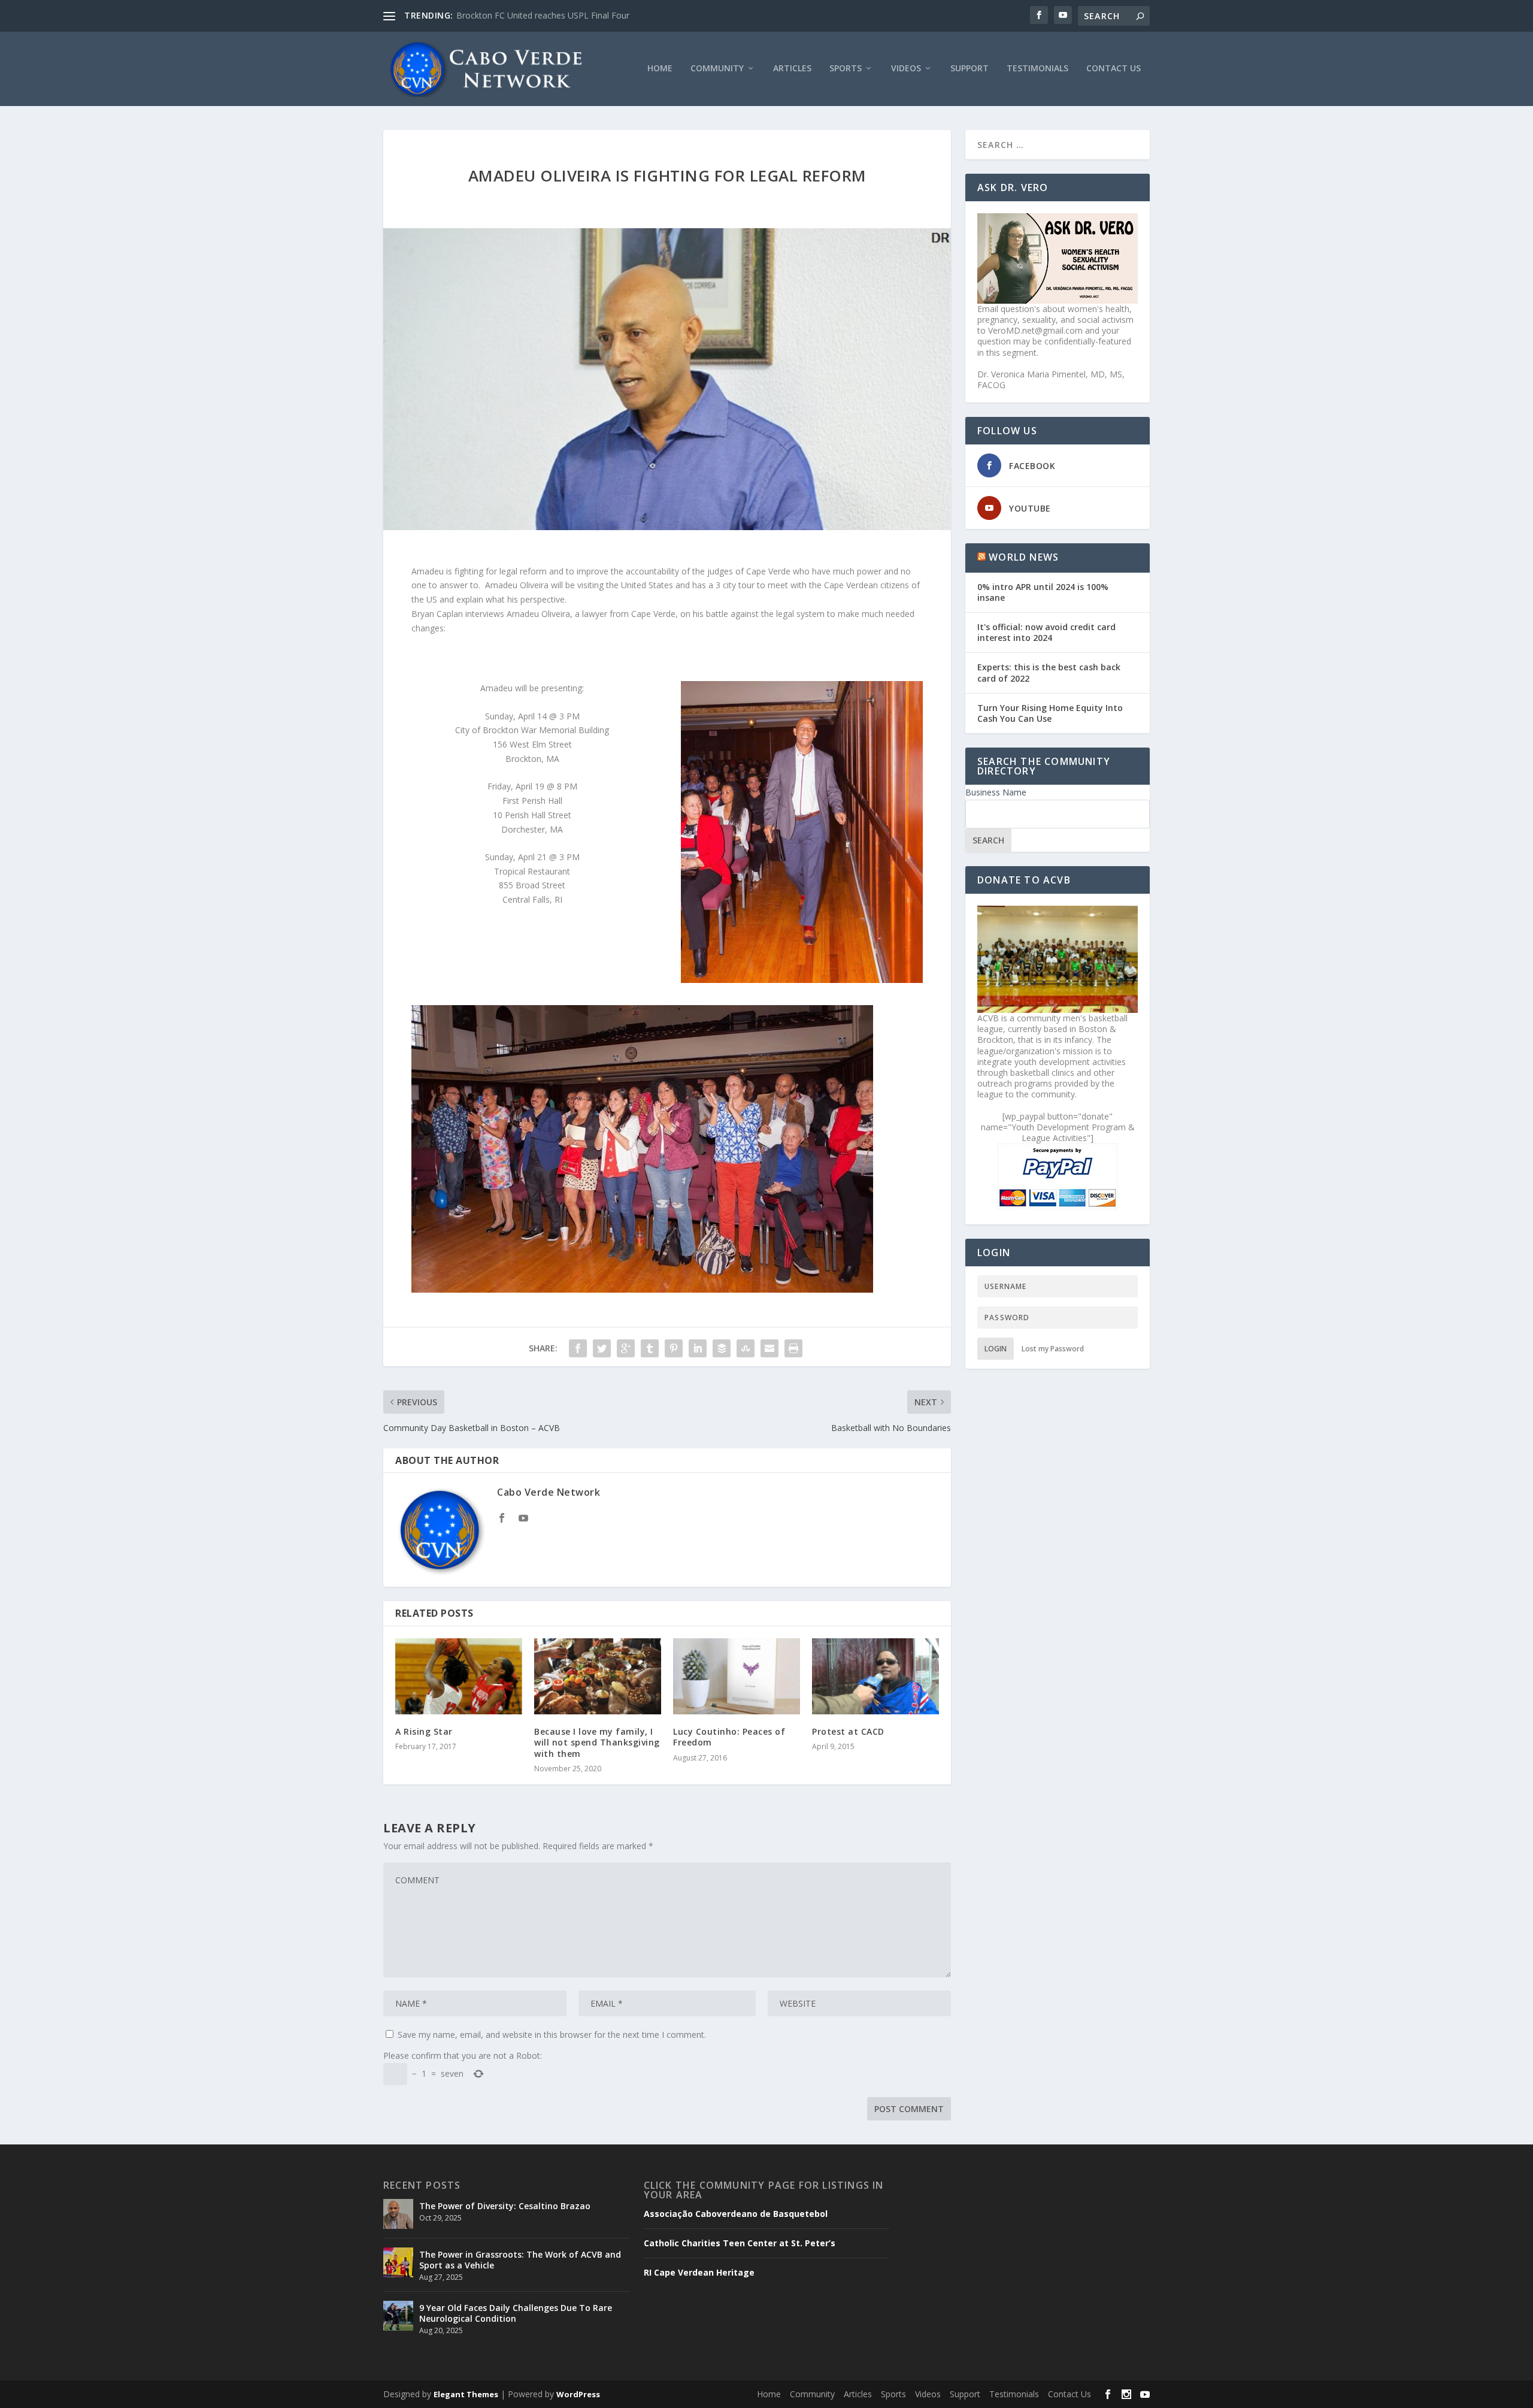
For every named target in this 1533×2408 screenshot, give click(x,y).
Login (996, 1349)
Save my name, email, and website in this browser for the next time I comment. (552, 2035)
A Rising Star (424, 1731)
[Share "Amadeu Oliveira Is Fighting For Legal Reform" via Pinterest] (674, 1348)
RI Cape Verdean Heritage (699, 2273)
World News (1024, 557)
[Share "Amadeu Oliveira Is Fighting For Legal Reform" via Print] (793, 1348)
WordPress (578, 2394)
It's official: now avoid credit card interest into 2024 (1046, 632)
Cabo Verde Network (549, 1492)
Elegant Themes (466, 2394)
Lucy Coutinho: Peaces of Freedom (729, 1737)
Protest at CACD (848, 1731)
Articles (792, 69)
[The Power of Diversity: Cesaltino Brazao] (398, 2214)
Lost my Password (1053, 1349)
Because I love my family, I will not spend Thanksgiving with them (597, 1742)
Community (717, 69)
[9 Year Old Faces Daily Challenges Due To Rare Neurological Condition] (398, 2316)
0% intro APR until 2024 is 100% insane (1043, 592)
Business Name (996, 792)
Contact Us (1114, 69)
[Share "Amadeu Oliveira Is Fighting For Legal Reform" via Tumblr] (650, 1348)
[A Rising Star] (459, 1676)
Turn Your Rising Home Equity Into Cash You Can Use (1050, 713)
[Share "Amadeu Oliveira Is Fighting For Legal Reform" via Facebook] (578, 1348)
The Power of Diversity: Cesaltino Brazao (536, 15)
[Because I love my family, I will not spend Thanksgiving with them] (598, 1676)
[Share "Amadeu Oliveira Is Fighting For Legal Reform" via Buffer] (722, 1348)
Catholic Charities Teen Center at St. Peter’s (740, 2243)
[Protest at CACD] (875, 1676)
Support (970, 69)
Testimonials (1037, 69)
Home (660, 69)
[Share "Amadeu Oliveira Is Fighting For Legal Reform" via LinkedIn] (698, 1348)
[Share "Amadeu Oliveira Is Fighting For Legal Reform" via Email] (769, 1348)
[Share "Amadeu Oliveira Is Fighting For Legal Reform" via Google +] (626, 1348)
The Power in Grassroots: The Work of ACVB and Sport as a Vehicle (520, 2260)
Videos (906, 69)
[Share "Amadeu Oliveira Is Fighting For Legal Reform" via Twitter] (602, 1348)
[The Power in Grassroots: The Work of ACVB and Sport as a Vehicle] (398, 2262)
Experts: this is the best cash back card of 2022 (1049, 672)
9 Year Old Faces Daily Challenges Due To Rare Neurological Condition (516, 2313)
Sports (846, 69)
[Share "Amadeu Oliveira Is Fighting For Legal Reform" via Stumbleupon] (746, 1348)
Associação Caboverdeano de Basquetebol (736, 2214)
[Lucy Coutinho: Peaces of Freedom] (737, 1676)
